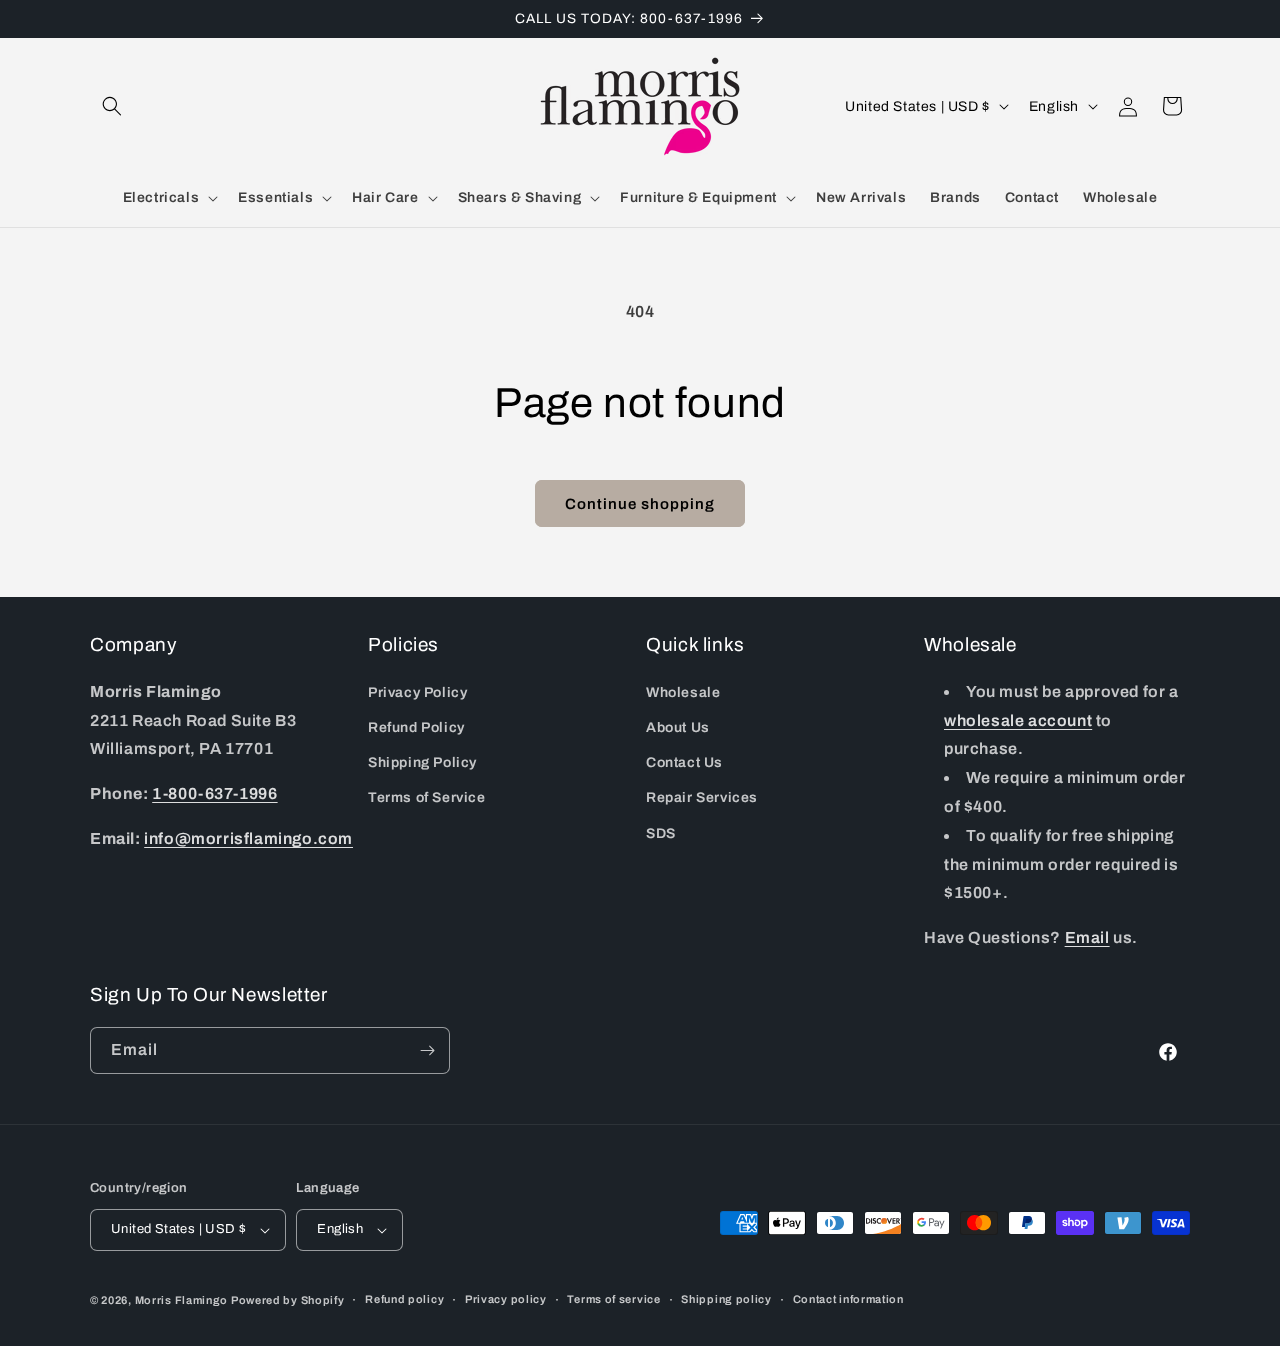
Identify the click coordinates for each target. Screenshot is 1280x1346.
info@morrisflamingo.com (248, 838)
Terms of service (613, 1300)
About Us (678, 727)
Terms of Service (427, 797)
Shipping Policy (422, 762)
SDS (661, 833)
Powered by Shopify (288, 1300)
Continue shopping (640, 504)
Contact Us (684, 762)
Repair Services (702, 797)
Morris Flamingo (182, 1300)
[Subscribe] (427, 1050)
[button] (112, 106)
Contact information (848, 1300)
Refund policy (404, 1300)
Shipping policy (726, 1300)
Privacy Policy (417, 692)
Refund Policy (416, 727)
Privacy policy (506, 1300)
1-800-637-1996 (214, 793)
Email (1087, 937)
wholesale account (1018, 720)
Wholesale (683, 692)
